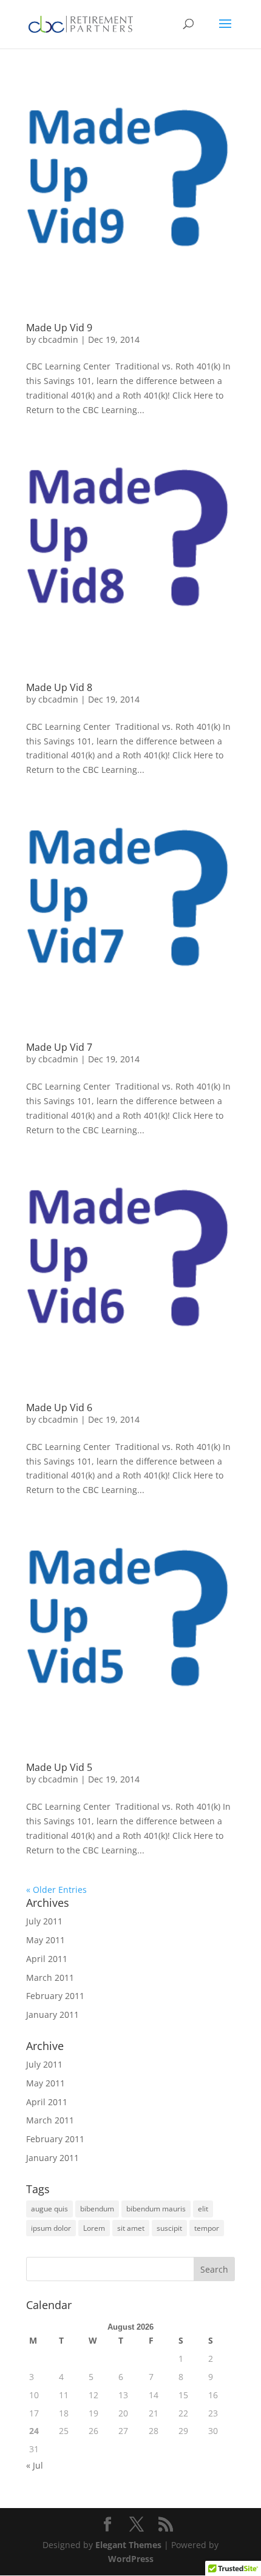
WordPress (131, 2559)
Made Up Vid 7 (59, 1047)
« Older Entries (56, 1890)
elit (203, 2209)
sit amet (131, 2228)
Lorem (94, 2228)
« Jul (35, 2465)
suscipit (169, 2228)
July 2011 (44, 1921)
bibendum (97, 2209)
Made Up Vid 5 (59, 1767)
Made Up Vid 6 (59, 1408)
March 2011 (50, 1978)
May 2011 (46, 1940)
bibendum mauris (156, 2209)
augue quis (49, 2209)
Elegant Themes (128, 2545)
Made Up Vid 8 (59, 687)
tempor (207, 2228)
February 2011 (55, 1996)
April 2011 (47, 1959)
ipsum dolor (51, 2228)
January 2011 (53, 2015)
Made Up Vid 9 (59, 328)
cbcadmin (58, 339)
